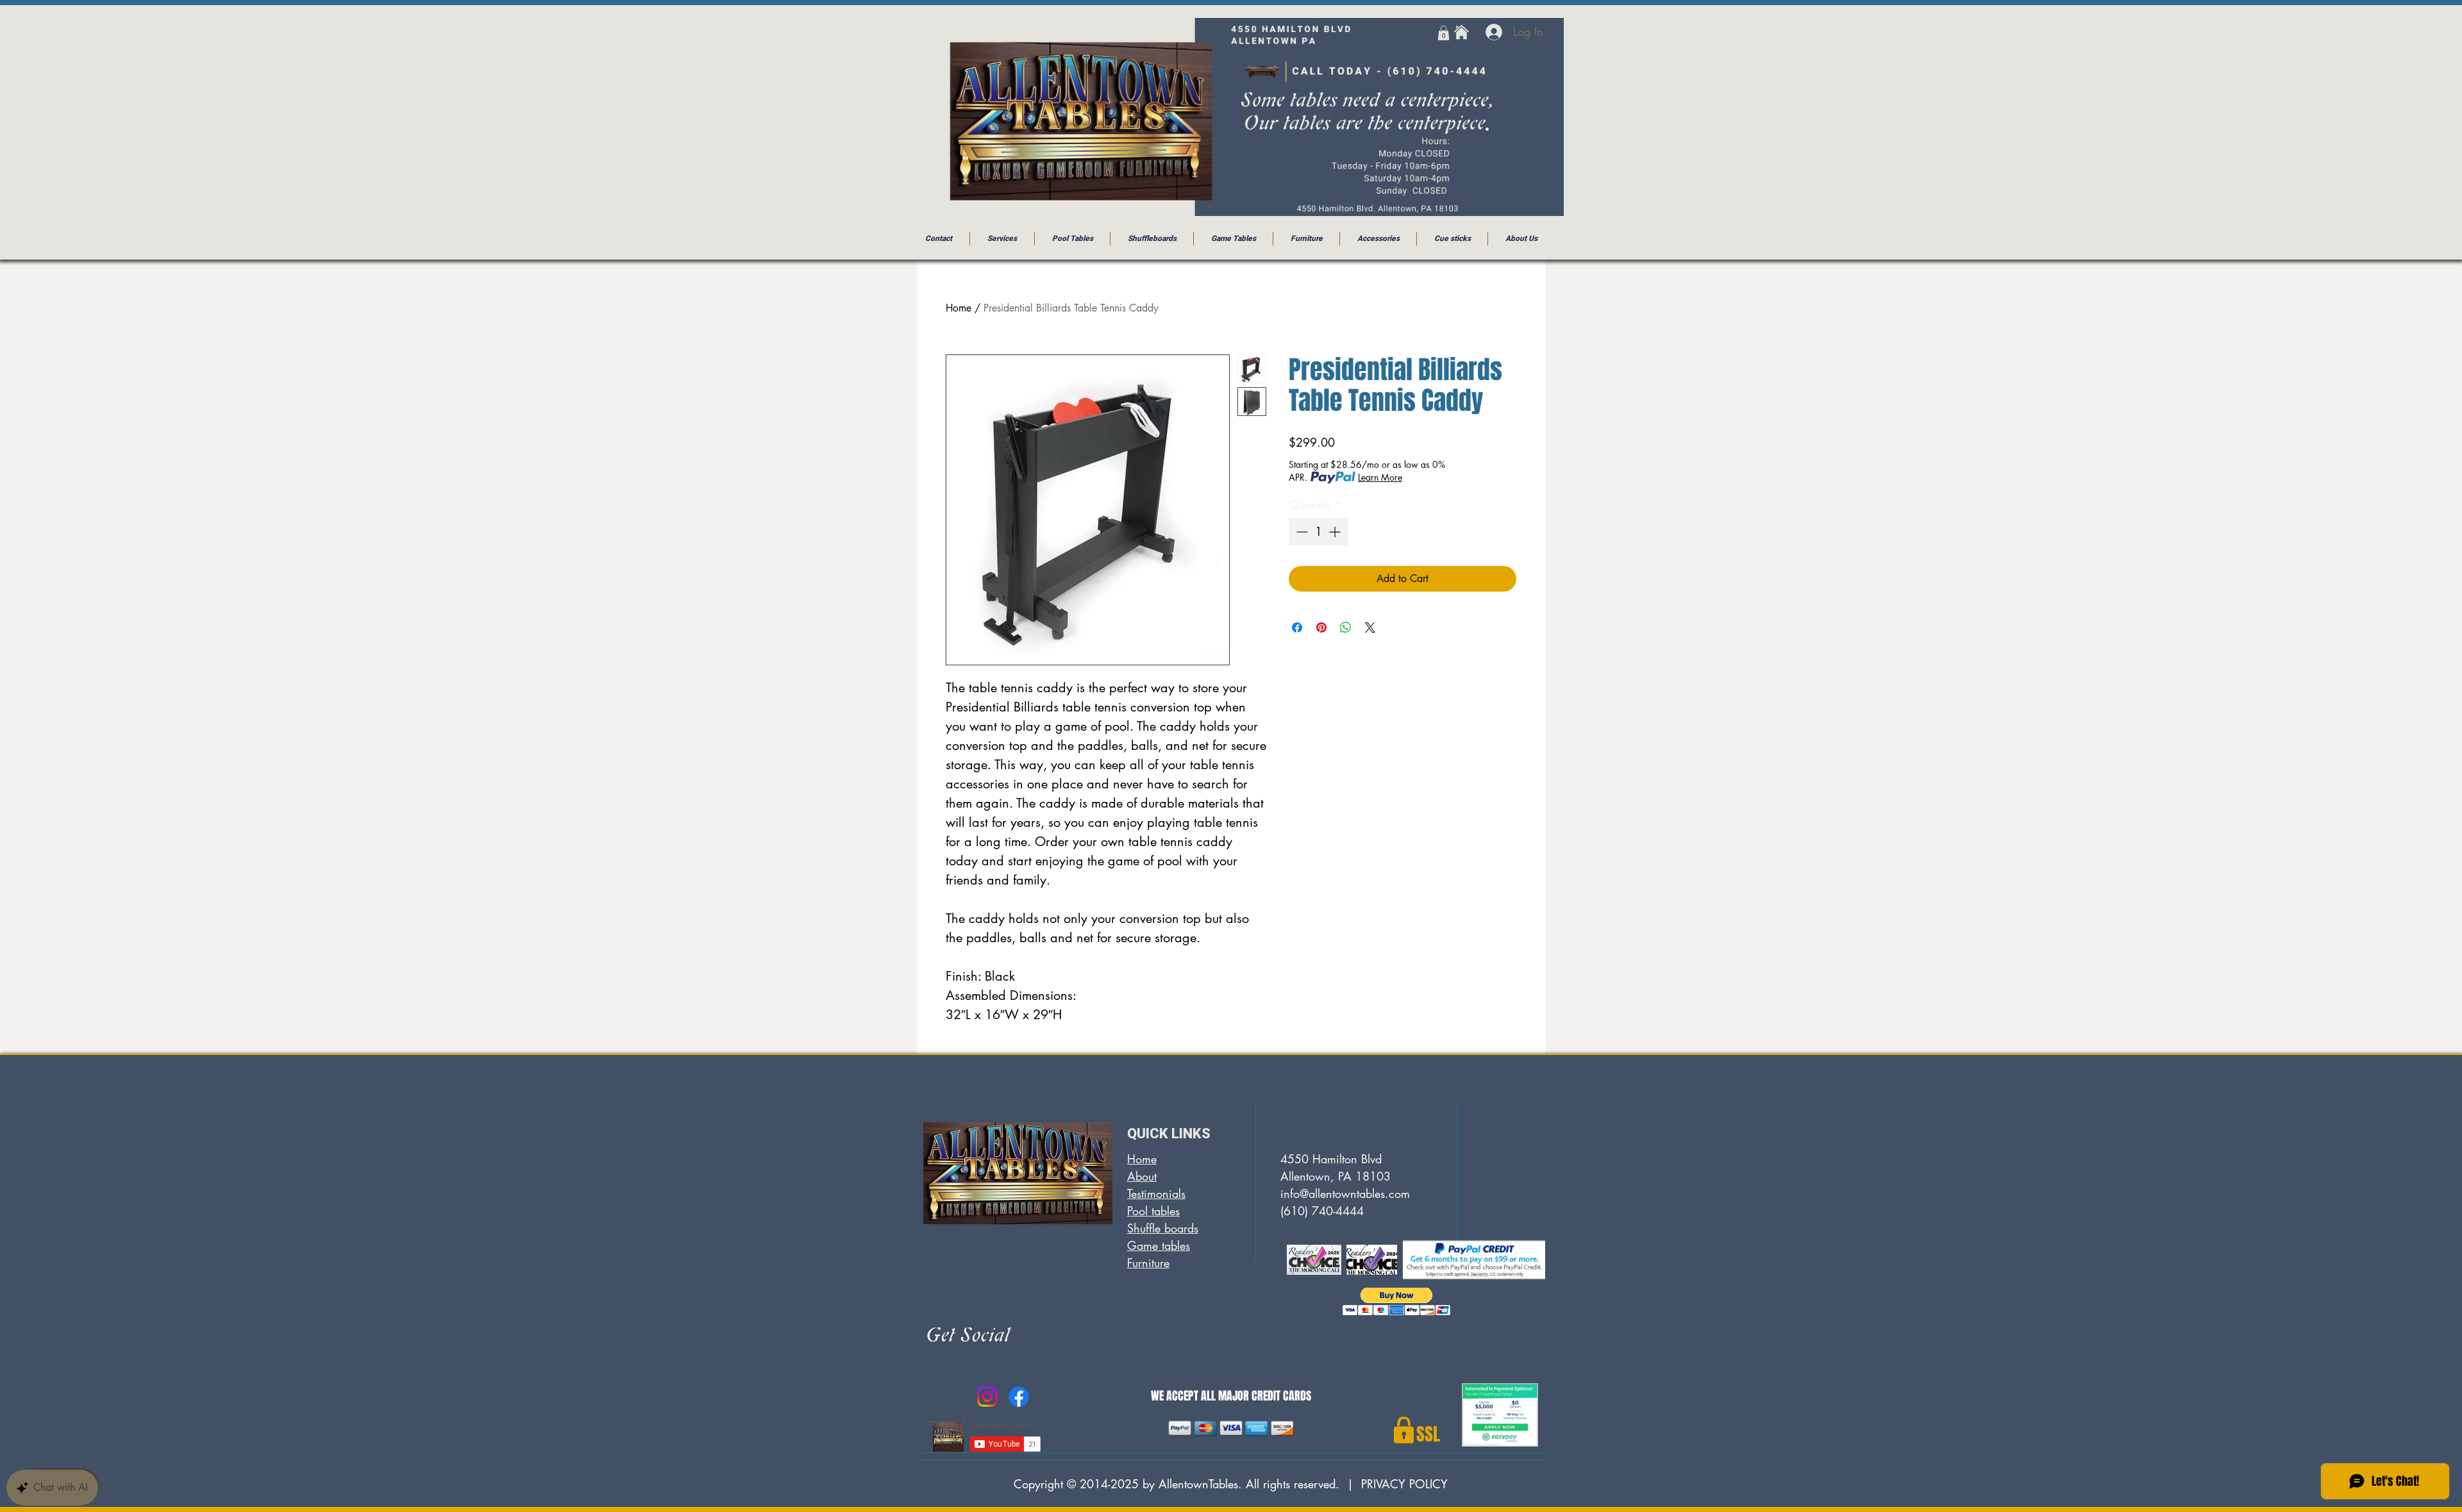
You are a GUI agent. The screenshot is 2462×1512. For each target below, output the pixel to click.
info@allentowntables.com (1345, 1193)
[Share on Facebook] (1297, 627)
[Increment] (1336, 532)
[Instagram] (987, 1397)
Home (959, 308)
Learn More (1380, 477)
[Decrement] (1301, 532)
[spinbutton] (1318, 532)
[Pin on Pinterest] (1321, 627)
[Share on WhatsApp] (1346, 627)
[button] (1444, 33)
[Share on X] (1370, 627)
